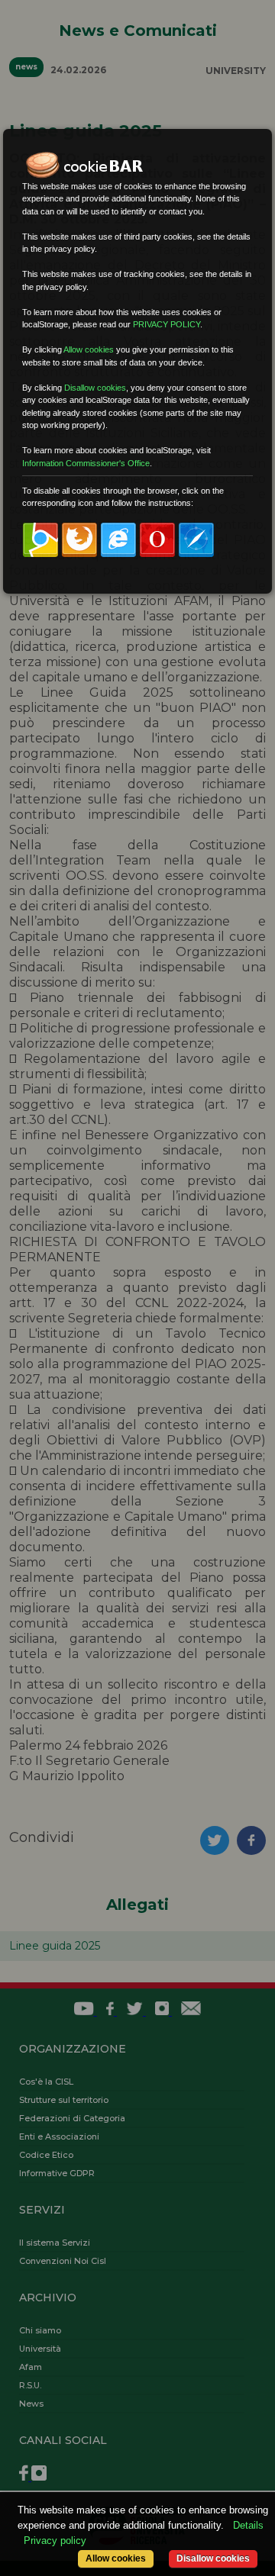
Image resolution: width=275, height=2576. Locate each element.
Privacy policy (55, 2541)
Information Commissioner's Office (86, 463)
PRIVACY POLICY (167, 324)
